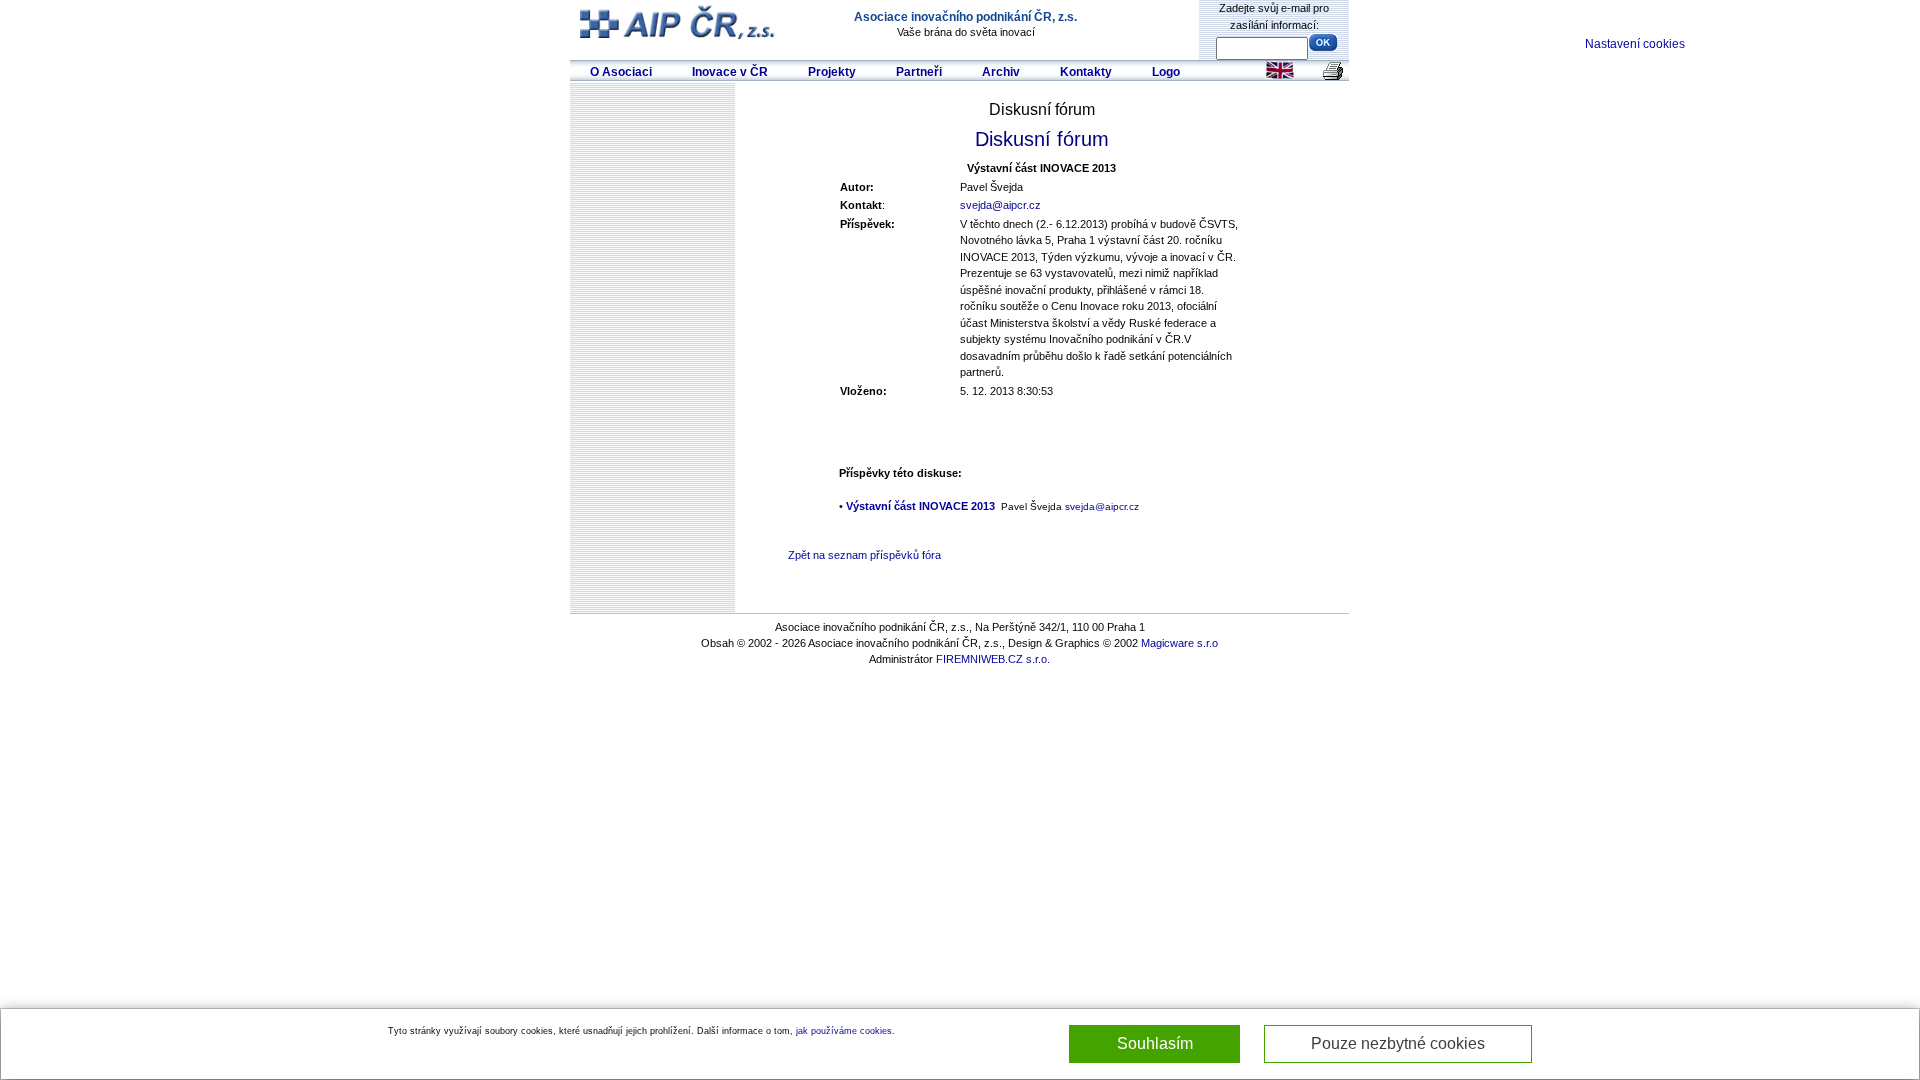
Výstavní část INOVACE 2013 (920, 506)
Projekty (832, 72)
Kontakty (1086, 72)
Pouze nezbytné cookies (1398, 1043)
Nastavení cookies (1635, 44)
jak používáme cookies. (845, 1031)
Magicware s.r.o (1179, 643)
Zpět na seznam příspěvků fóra (864, 555)
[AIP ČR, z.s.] (679, 21)
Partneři (919, 72)
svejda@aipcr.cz (1000, 205)
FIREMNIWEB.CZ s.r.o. (993, 659)
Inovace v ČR (730, 72)
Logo (1166, 72)
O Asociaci (621, 72)
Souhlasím (1155, 1043)
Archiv (1001, 72)
